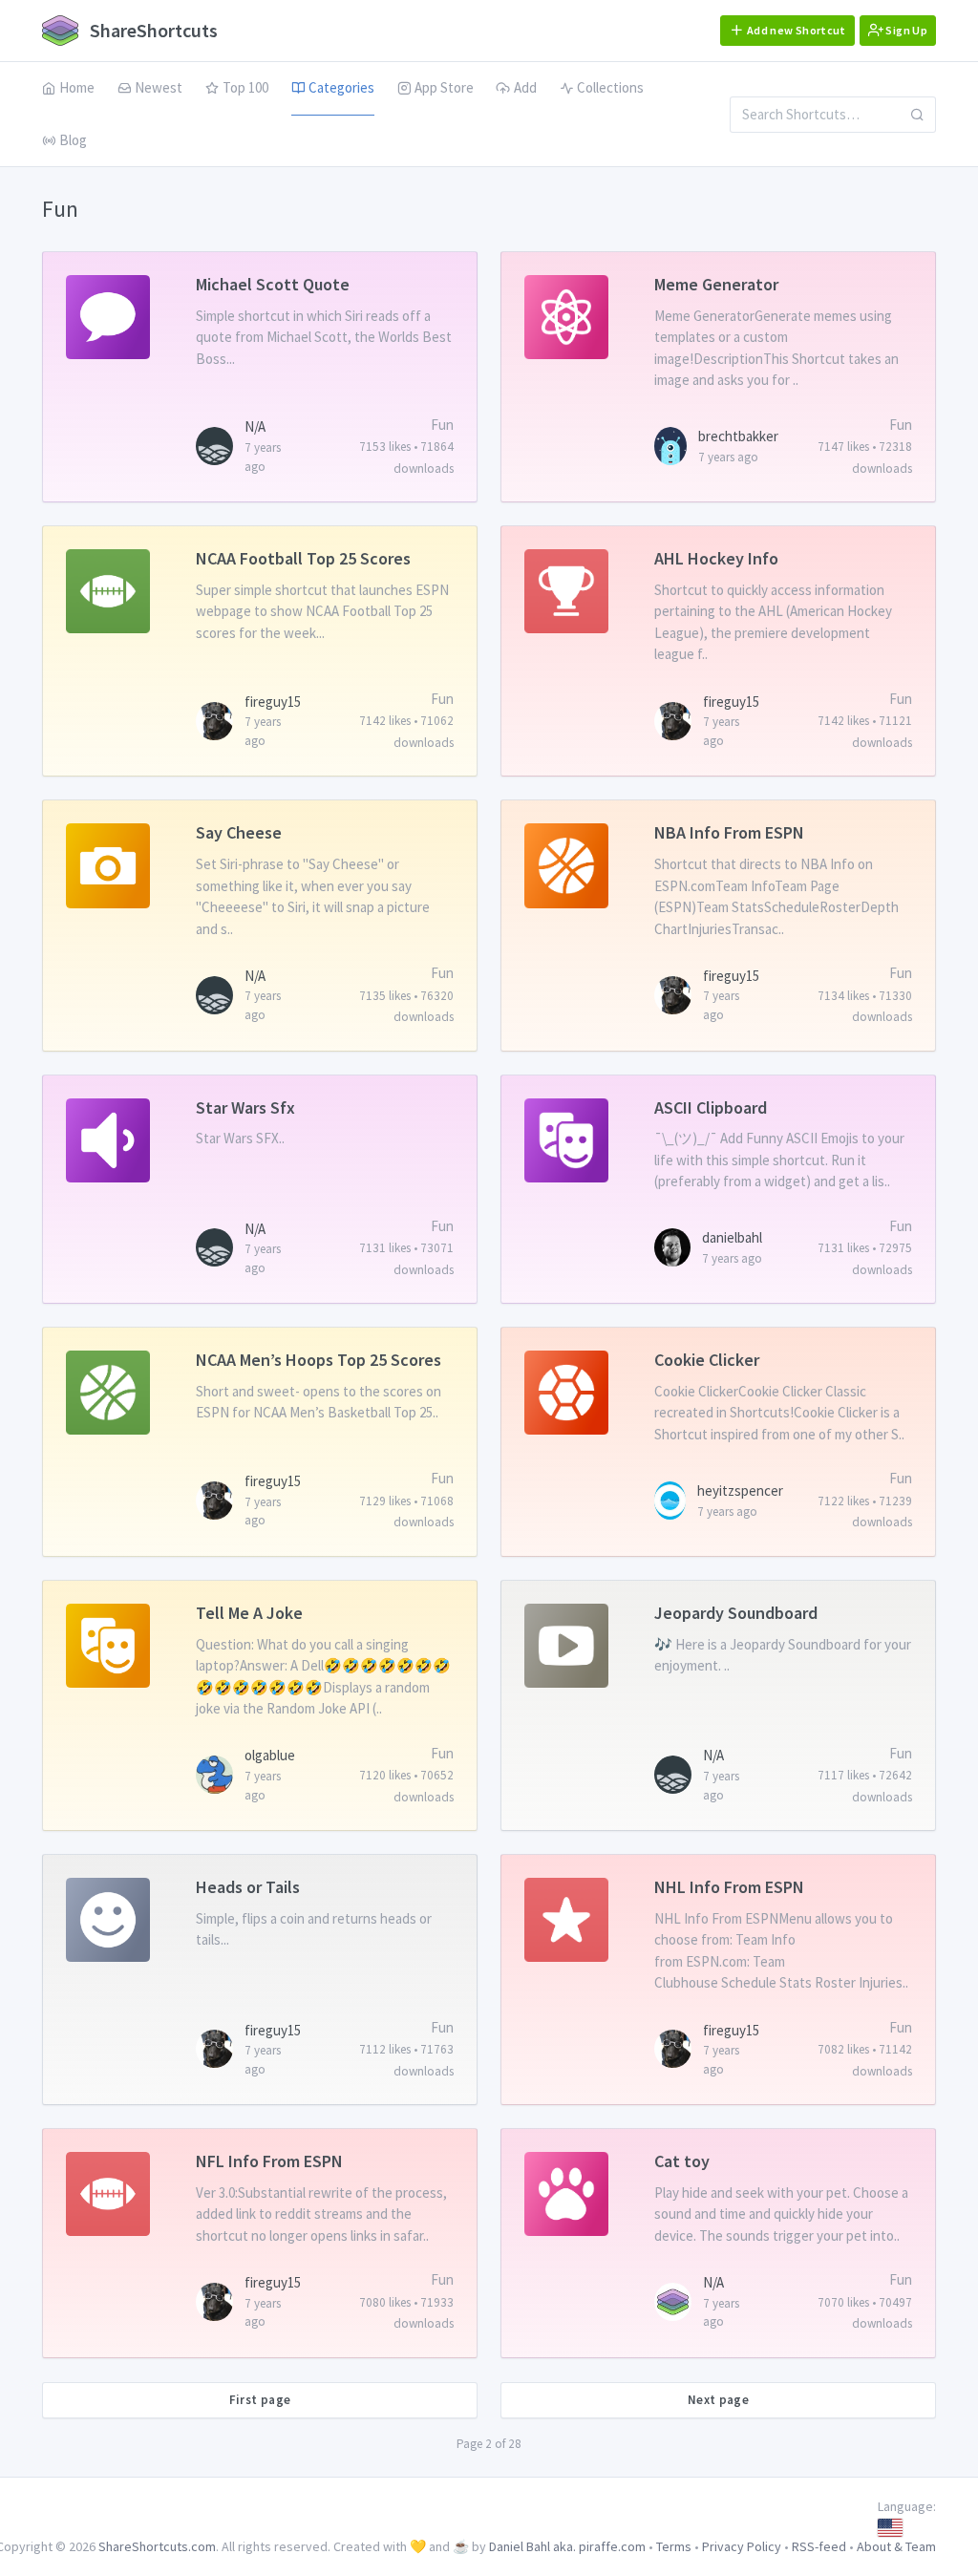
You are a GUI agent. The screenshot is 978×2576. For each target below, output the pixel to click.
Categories (341, 87)
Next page (719, 2400)
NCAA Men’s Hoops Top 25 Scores (319, 1360)
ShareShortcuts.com (157, 2546)
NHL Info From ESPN (729, 1887)
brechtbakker (738, 436)
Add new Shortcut (796, 30)
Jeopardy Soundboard (736, 1613)
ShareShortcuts (152, 30)
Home (77, 87)
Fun (442, 425)
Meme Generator (716, 284)
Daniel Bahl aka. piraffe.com (567, 2546)
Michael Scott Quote (273, 284)
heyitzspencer (740, 1490)
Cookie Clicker (707, 1360)
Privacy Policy (742, 2546)
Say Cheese (239, 832)
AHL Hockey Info (716, 558)
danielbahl (732, 1237)
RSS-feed (819, 2546)
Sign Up (905, 30)
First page (260, 2400)
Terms (674, 2546)
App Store (444, 87)
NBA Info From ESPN (729, 832)
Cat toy (682, 2161)
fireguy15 (273, 702)
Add (525, 87)
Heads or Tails (248, 1887)
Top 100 (245, 87)
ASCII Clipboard (711, 1107)
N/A (255, 426)
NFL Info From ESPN (269, 2161)
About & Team (896, 2546)
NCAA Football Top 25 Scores (303, 558)
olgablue (270, 1755)
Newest (159, 87)
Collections (610, 87)
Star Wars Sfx (245, 1107)
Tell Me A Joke (249, 1613)
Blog (73, 140)
